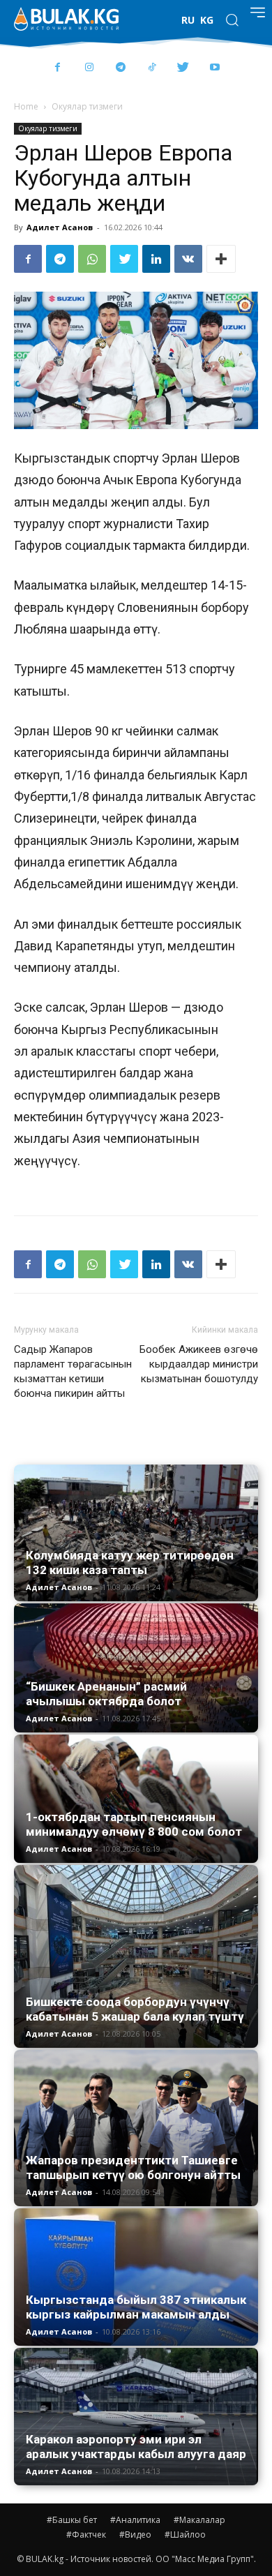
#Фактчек (86, 2534)
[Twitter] (183, 68)
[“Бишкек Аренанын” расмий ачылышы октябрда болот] (136, 1668)
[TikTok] (152, 68)
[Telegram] (120, 68)
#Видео (135, 2534)
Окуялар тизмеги (87, 106)
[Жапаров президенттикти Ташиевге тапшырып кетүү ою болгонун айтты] (136, 2128)
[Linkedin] (156, 259)
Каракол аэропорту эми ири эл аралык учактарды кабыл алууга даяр (136, 2447)
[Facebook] (58, 68)
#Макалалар (199, 2520)
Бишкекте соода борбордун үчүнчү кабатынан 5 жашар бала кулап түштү (135, 2009)
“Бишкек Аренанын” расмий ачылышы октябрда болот (106, 1694)
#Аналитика (135, 2520)
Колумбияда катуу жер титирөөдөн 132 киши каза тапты (130, 1563)
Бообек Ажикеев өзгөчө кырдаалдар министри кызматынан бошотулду (199, 1364)
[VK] (188, 259)
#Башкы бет (72, 2520)
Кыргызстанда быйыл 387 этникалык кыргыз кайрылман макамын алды (136, 2307)
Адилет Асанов (60, 227)
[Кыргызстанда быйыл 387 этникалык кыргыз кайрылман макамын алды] (136, 2277)
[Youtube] (214, 68)
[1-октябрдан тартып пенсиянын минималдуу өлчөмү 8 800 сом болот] (136, 1798)
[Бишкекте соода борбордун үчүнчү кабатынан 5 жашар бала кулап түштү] (136, 1957)
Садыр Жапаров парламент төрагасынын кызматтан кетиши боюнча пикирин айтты (73, 1371)
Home (26, 106)
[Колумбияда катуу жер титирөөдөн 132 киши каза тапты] (136, 1533)
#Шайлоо (185, 2534)
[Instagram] (89, 68)
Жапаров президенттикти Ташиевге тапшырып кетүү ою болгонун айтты (133, 2167)
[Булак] (66, 19)
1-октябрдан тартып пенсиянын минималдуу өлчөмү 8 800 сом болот (134, 1824)
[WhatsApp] (92, 259)
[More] (221, 259)
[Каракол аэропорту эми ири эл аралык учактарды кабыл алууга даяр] (136, 2417)
